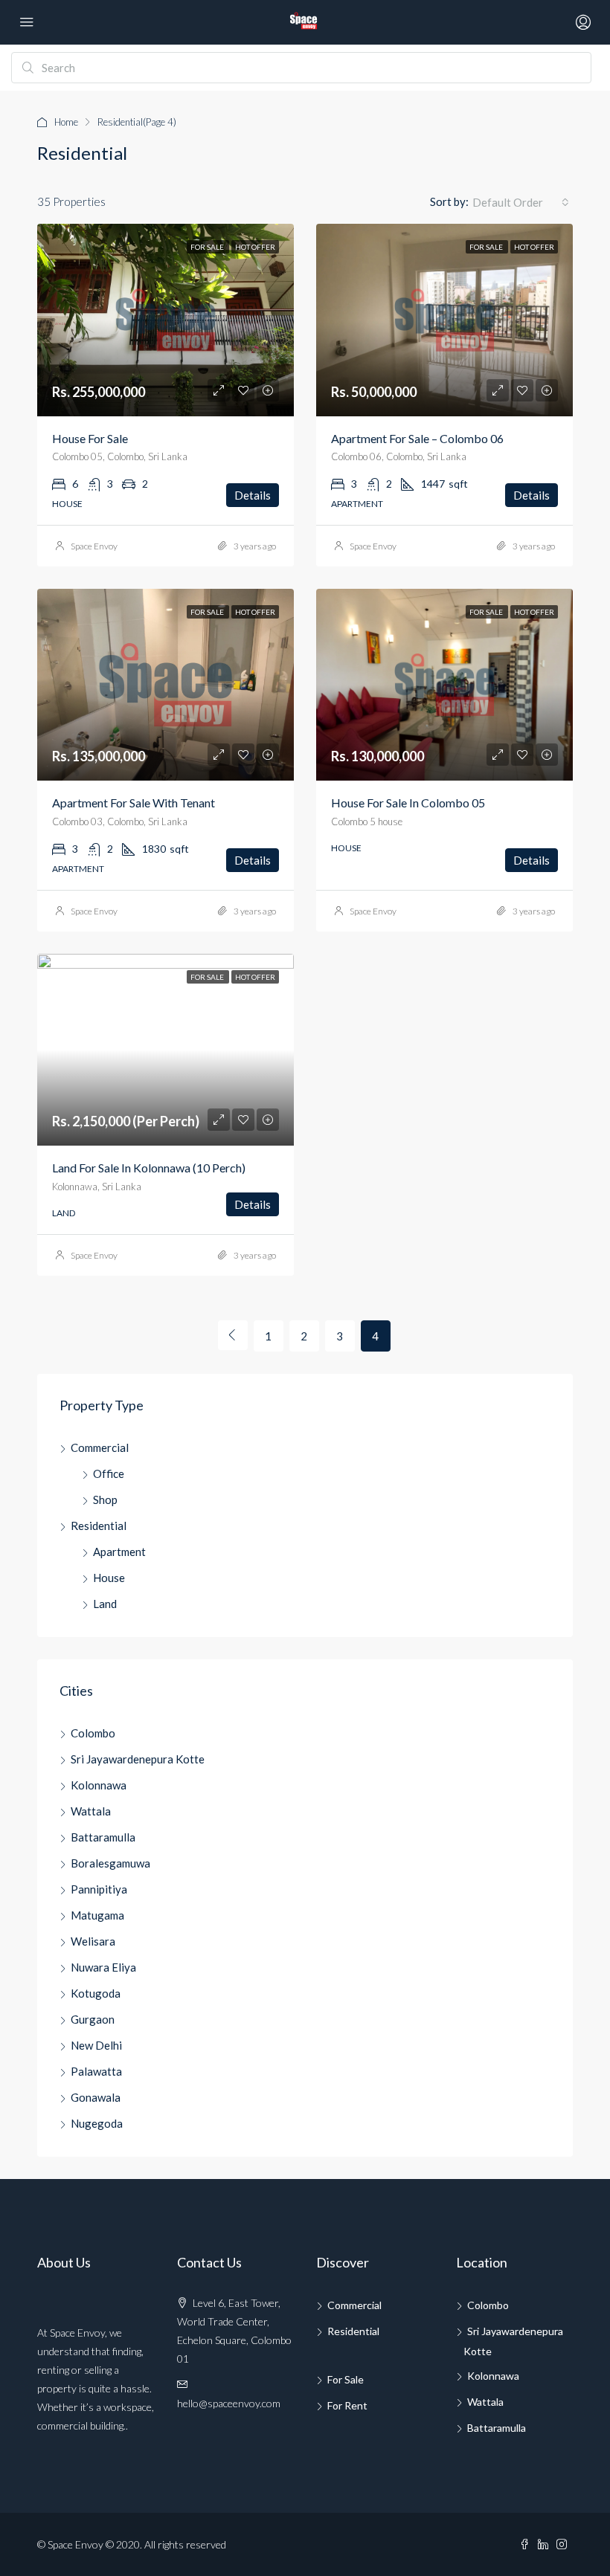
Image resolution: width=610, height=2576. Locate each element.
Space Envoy (94, 546)
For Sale (346, 2379)
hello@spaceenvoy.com (229, 2403)
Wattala (91, 1811)
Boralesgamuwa (110, 1863)
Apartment (119, 1552)
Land (105, 1604)
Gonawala (96, 2097)
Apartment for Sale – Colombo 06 (417, 438)
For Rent (347, 2405)
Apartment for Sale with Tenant (134, 803)
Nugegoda (97, 2123)
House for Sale (90, 438)
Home (66, 122)
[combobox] (521, 202)
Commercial (100, 1447)
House (109, 1578)
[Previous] (233, 1335)
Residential (99, 1526)
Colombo (93, 1733)
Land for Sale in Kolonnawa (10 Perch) (149, 1168)
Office (109, 1473)
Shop (105, 1500)
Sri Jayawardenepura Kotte (138, 1759)
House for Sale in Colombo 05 (408, 803)
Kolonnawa (99, 1785)
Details (253, 495)
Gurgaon (93, 2019)
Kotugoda (96, 1993)
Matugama (97, 1915)
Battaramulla (103, 1837)
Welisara (93, 1941)
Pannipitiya (99, 1889)
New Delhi (96, 2045)
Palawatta (96, 2071)
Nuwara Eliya (103, 1967)
